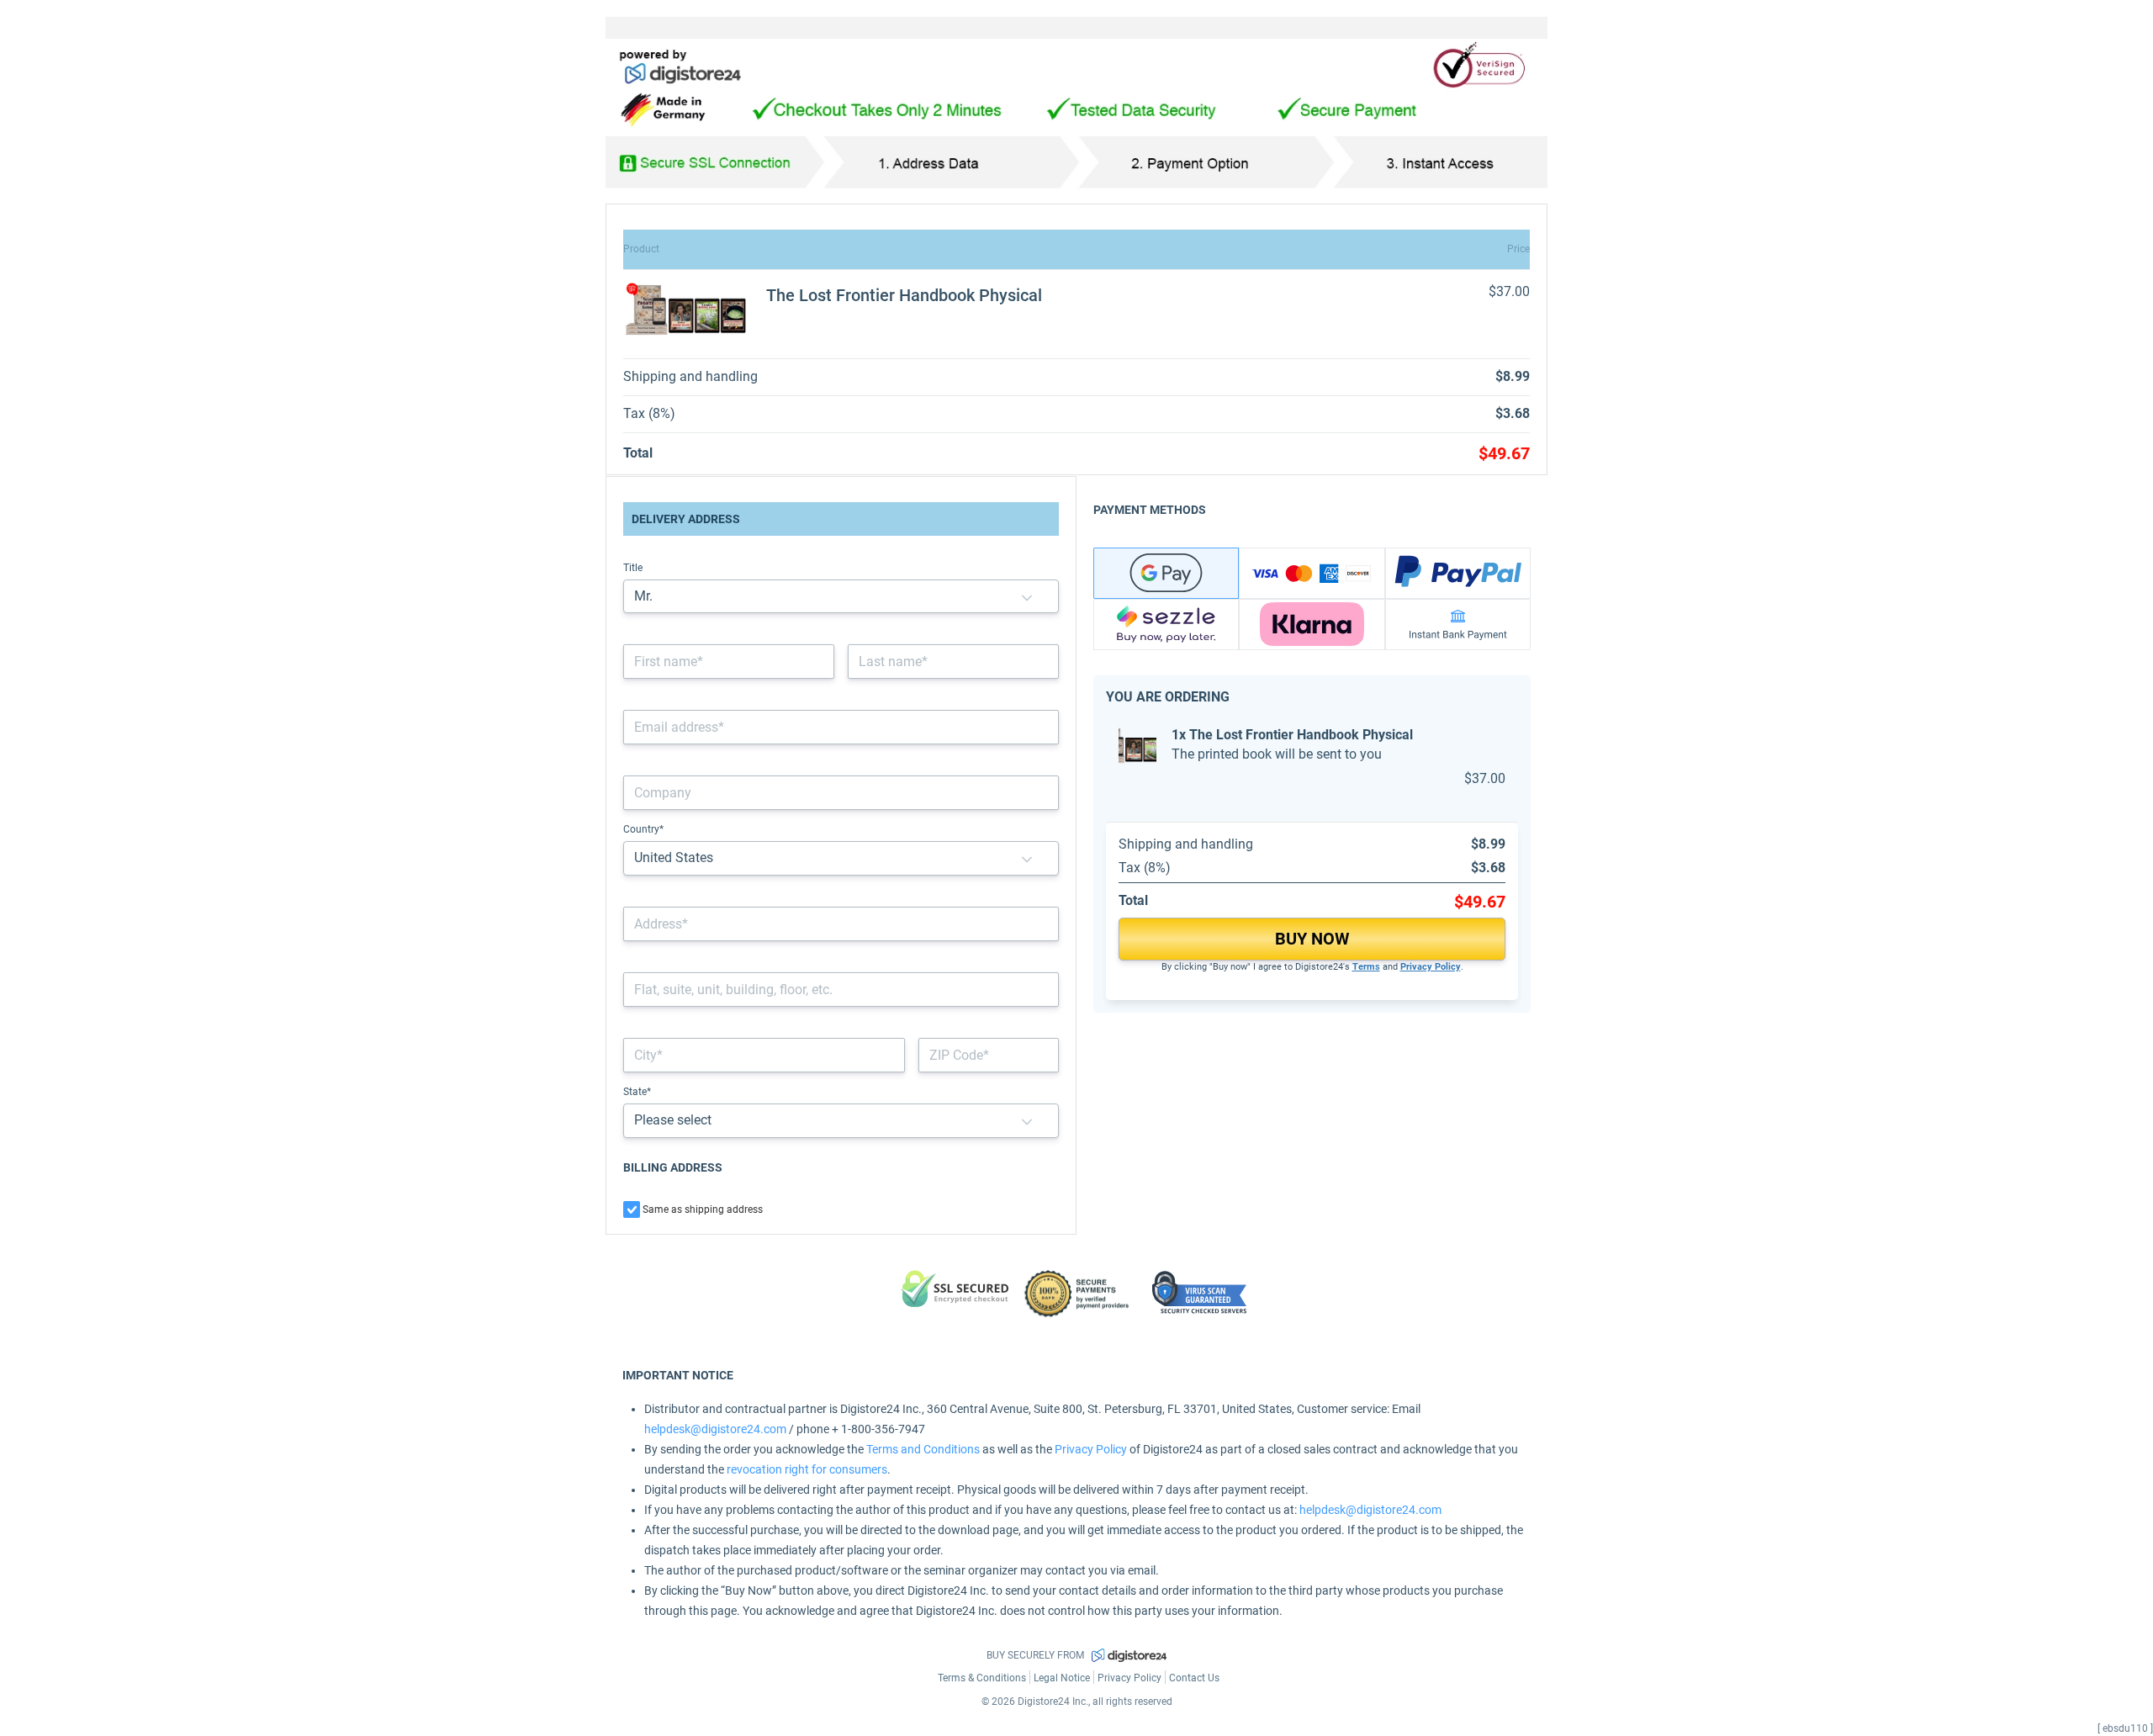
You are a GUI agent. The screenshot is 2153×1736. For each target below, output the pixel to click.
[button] (1027, 597)
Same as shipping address (703, 1209)
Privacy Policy (1431, 967)
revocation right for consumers (807, 1469)
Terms (1366, 967)
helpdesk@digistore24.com (715, 1429)
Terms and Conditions (923, 1449)
